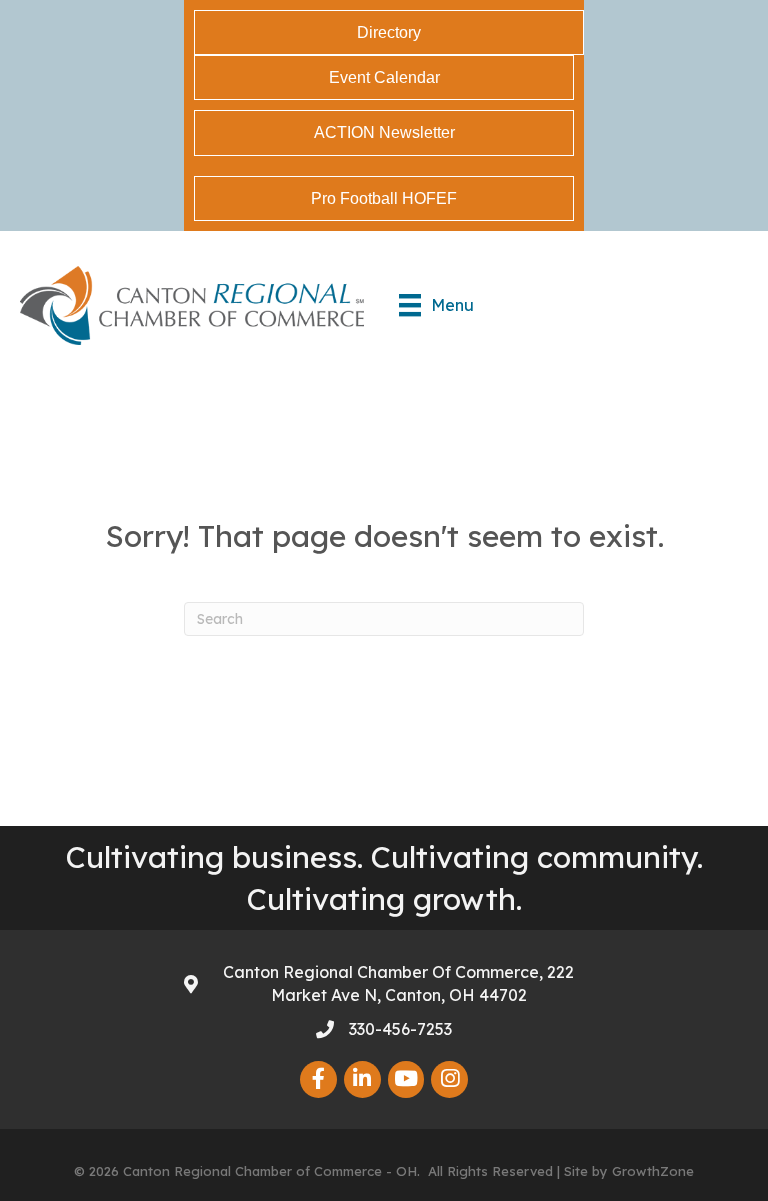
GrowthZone (653, 1171)
